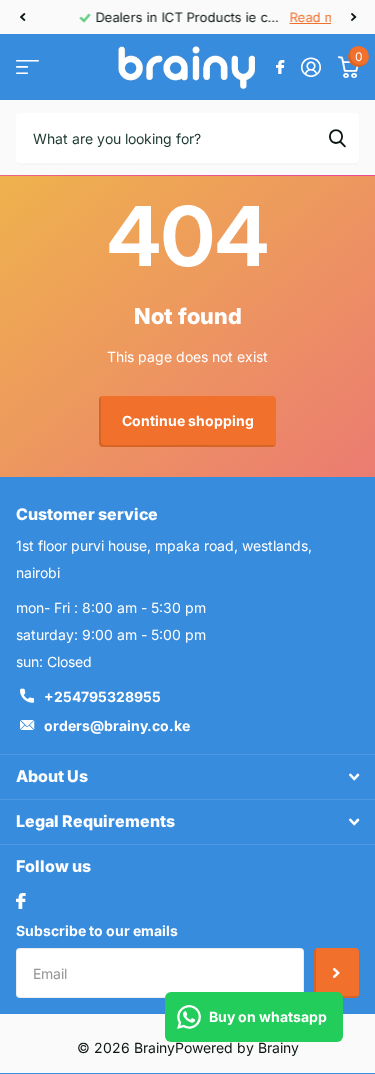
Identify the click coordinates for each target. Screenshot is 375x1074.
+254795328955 (102, 696)
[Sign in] (310, 67)
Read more (287, 17)
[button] (22, 17)
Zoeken (337, 138)
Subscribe (336, 973)
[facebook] (21, 901)
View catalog (27, 67)
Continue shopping (188, 420)
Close (187, 777)
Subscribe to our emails (97, 930)
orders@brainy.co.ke (117, 725)
